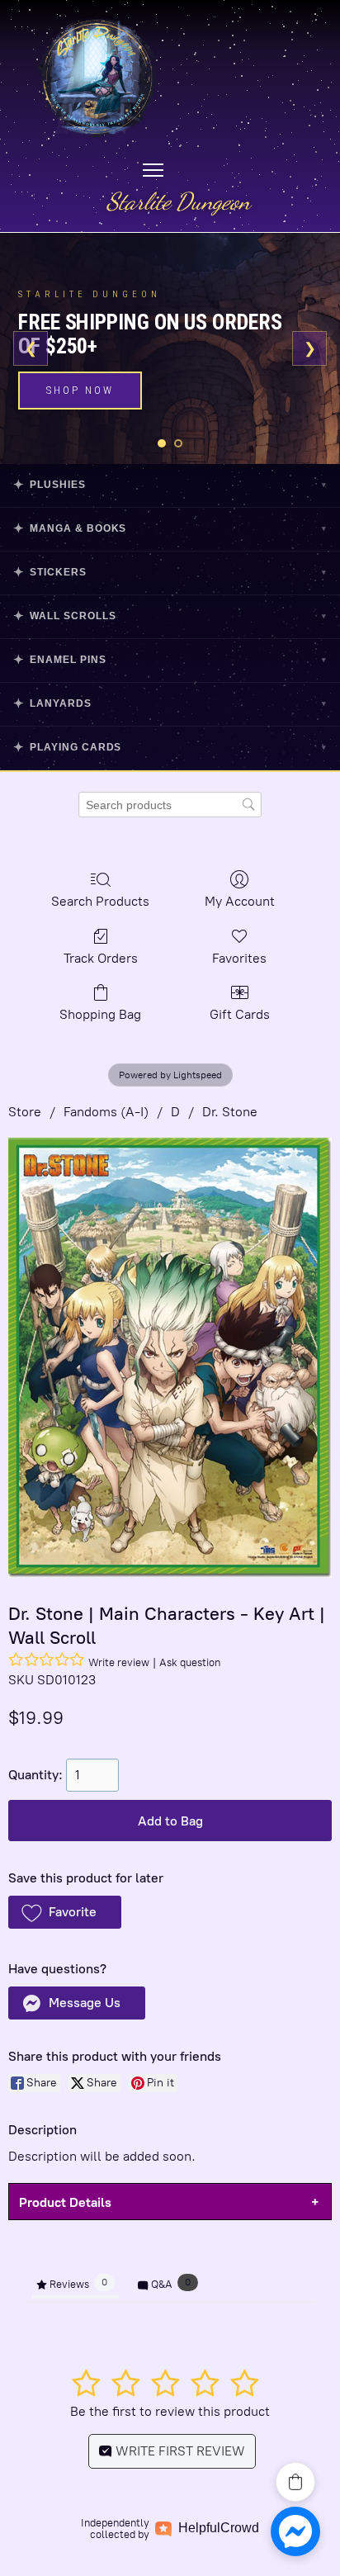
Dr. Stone (230, 1112)
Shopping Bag (100, 1014)
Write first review (179, 2451)
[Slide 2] (178, 443)
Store (25, 1112)
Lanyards (170, 703)
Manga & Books (170, 528)
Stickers (170, 572)
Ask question (190, 1662)
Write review (119, 1662)
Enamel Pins (170, 659)
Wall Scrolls (170, 616)
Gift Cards (240, 1014)
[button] (65, 1912)
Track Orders (101, 958)
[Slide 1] (162, 443)
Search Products (100, 901)
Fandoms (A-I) (106, 1112)
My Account (240, 901)
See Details (87, 378)
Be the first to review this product (170, 2411)
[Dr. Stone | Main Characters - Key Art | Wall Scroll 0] (170, 1358)
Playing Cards (170, 747)
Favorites (239, 958)
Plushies (170, 484)
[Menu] (153, 170)
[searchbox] (170, 805)
